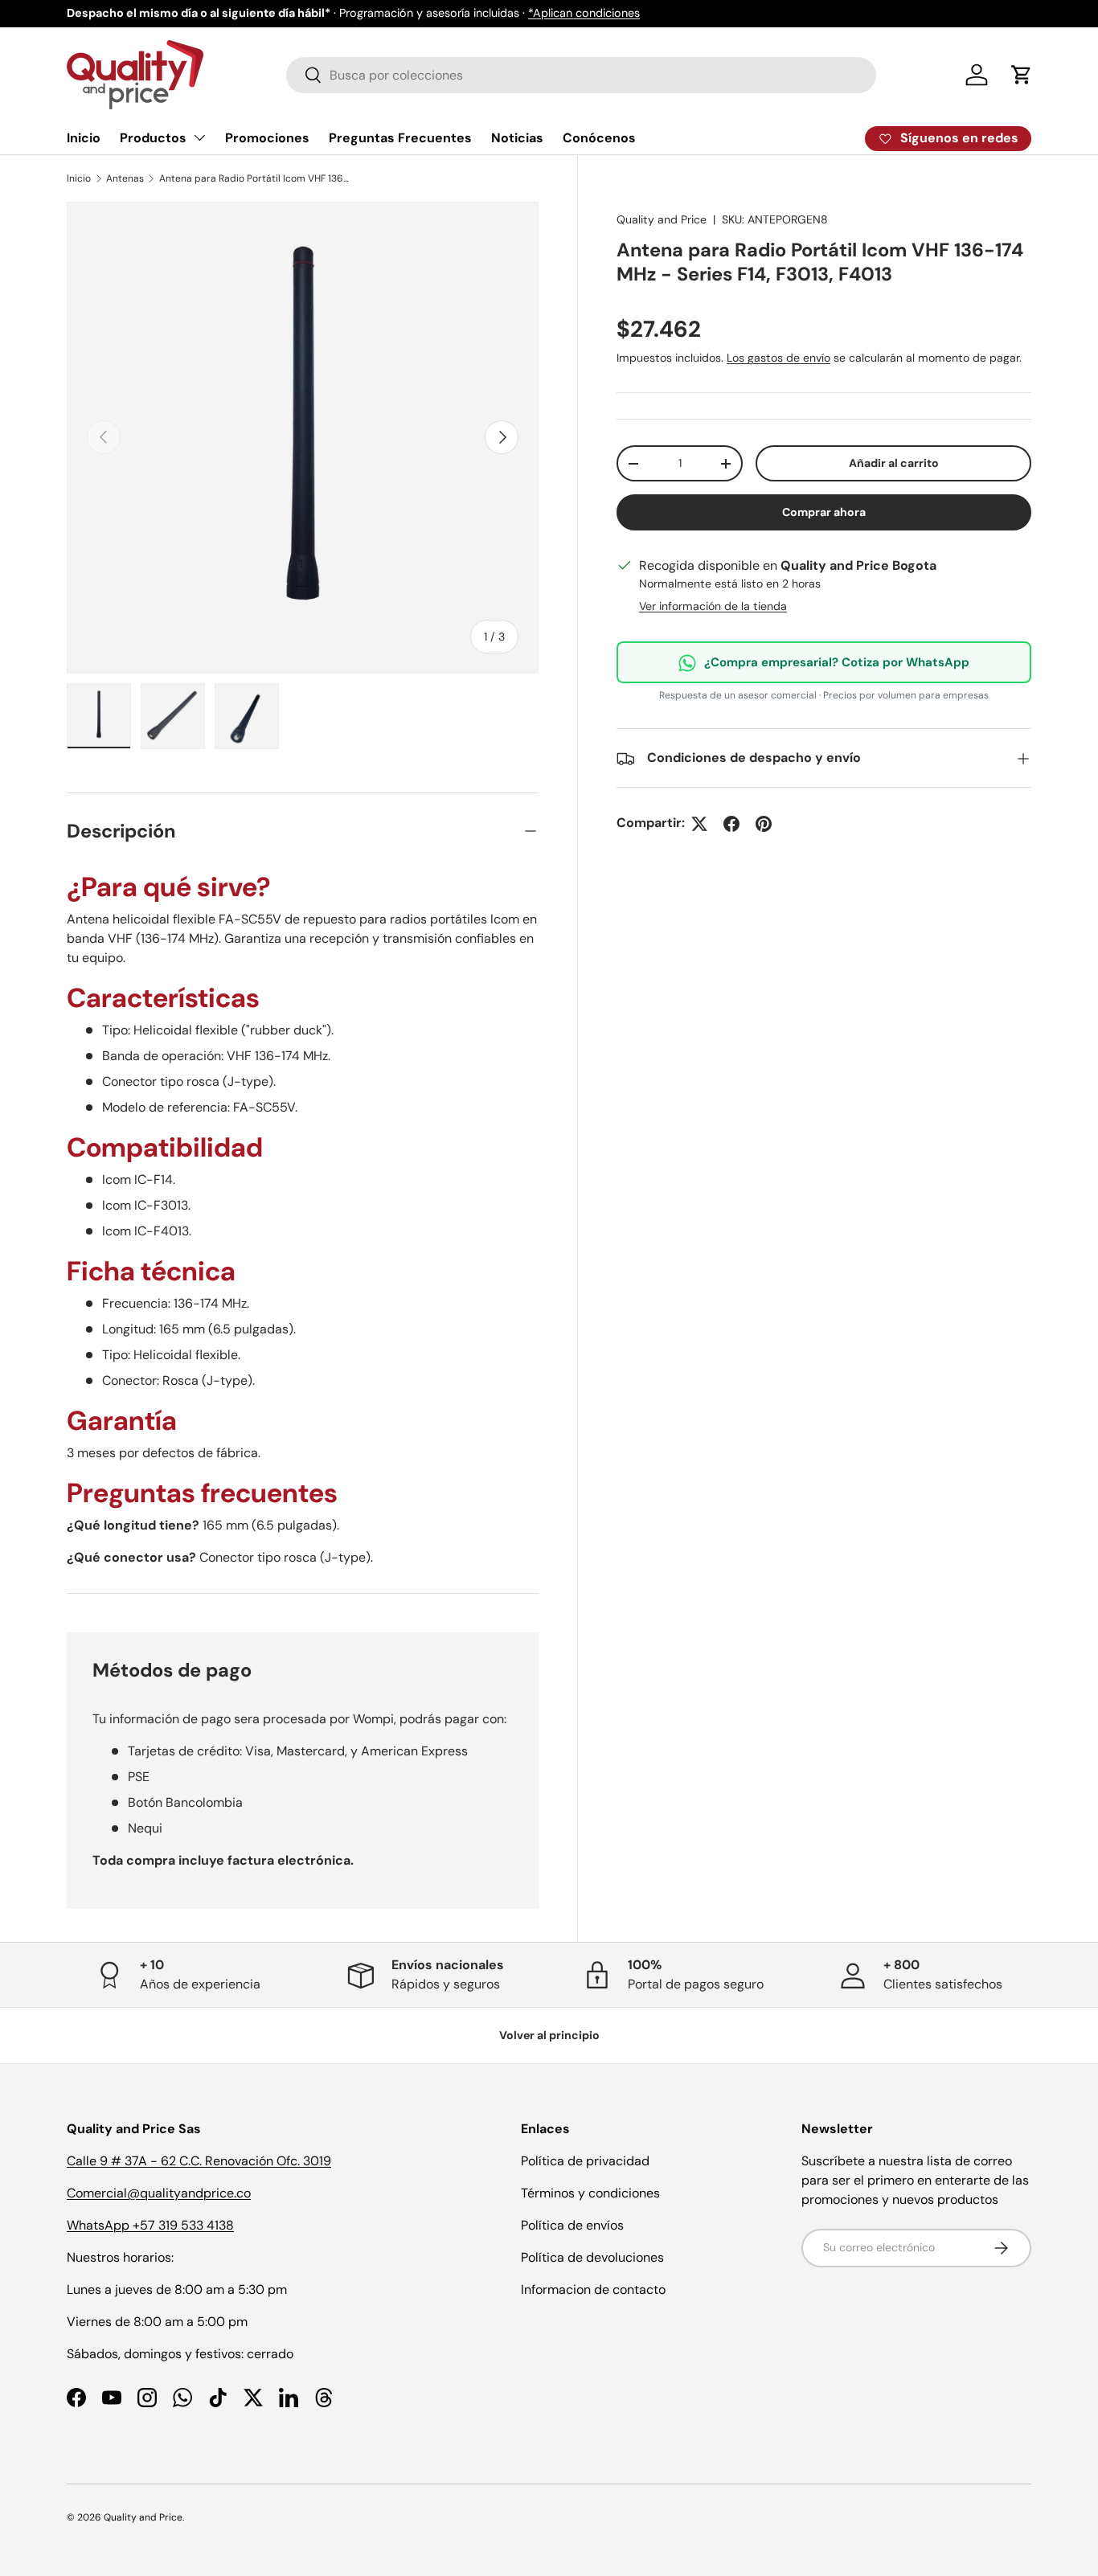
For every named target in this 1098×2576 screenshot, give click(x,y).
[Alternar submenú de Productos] (199, 137)
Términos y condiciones (590, 2193)
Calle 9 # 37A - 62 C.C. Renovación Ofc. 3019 (199, 2161)
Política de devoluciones (592, 2257)
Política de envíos (572, 2225)
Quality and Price (662, 219)
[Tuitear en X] (699, 824)
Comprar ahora (824, 513)
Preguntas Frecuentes (400, 138)
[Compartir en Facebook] (731, 824)
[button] (1022, 75)
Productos (153, 138)
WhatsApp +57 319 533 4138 (150, 2225)
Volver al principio (549, 2035)
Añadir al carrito (894, 464)
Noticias (517, 138)
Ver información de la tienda (713, 607)
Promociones (267, 138)
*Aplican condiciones (584, 13)
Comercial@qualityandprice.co (159, 2193)
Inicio (84, 138)
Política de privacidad (585, 2161)
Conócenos (599, 138)
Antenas (125, 178)
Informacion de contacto (593, 2289)
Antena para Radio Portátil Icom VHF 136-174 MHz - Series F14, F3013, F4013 (256, 178)
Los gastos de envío (778, 358)
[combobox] (581, 75)
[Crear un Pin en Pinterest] (764, 824)
